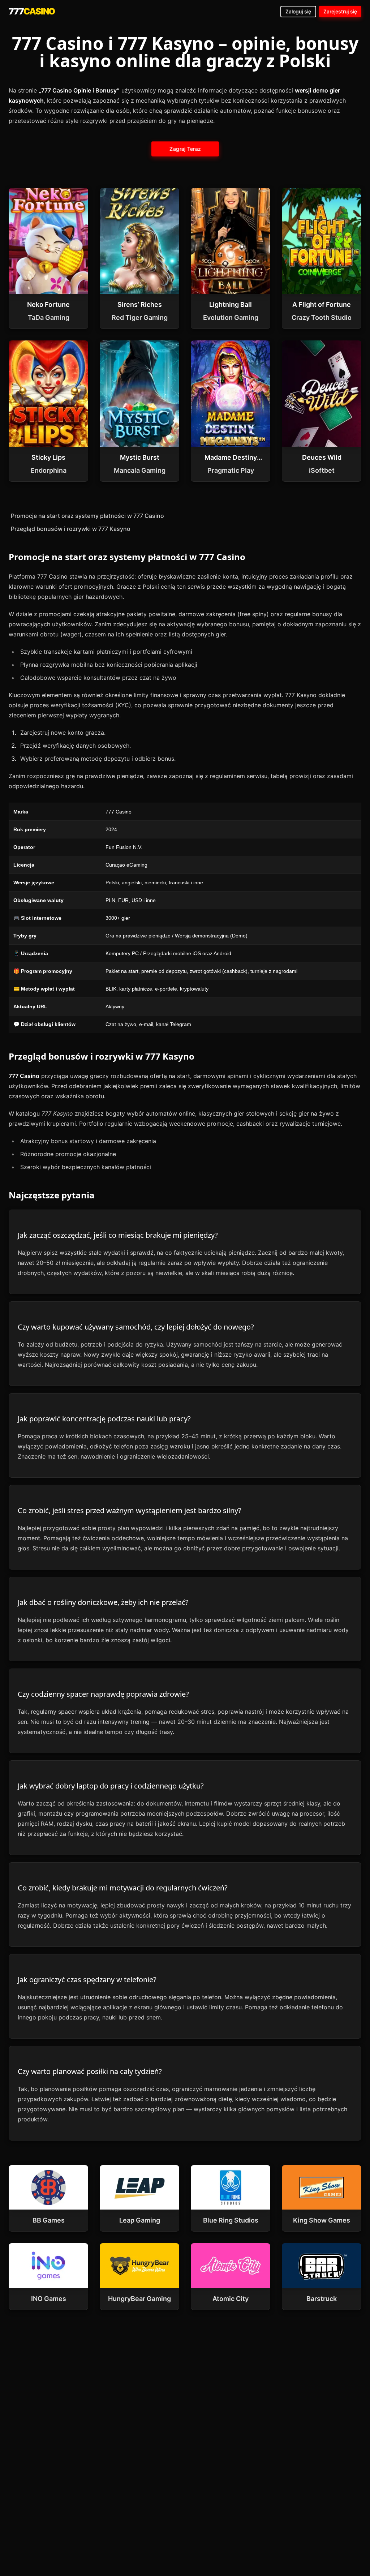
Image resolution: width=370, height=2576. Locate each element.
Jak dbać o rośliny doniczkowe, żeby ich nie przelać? (103, 1602)
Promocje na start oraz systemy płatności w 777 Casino (87, 516)
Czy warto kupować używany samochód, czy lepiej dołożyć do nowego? (136, 1327)
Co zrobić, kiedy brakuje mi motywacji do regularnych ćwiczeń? (123, 1888)
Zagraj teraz (185, 149)
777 (32, 11)
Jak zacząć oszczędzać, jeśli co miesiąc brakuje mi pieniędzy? (118, 1235)
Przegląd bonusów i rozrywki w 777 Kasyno (71, 529)
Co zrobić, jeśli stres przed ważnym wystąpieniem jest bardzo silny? (130, 1510)
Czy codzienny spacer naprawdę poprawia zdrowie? (103, 1694)
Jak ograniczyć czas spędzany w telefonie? (87, 1980)
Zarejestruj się (340, 11)
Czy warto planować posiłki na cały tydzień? (90, 2071)
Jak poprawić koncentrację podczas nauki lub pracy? (104, 1419)
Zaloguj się (298, 11)
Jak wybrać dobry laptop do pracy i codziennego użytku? (111, 1786)
